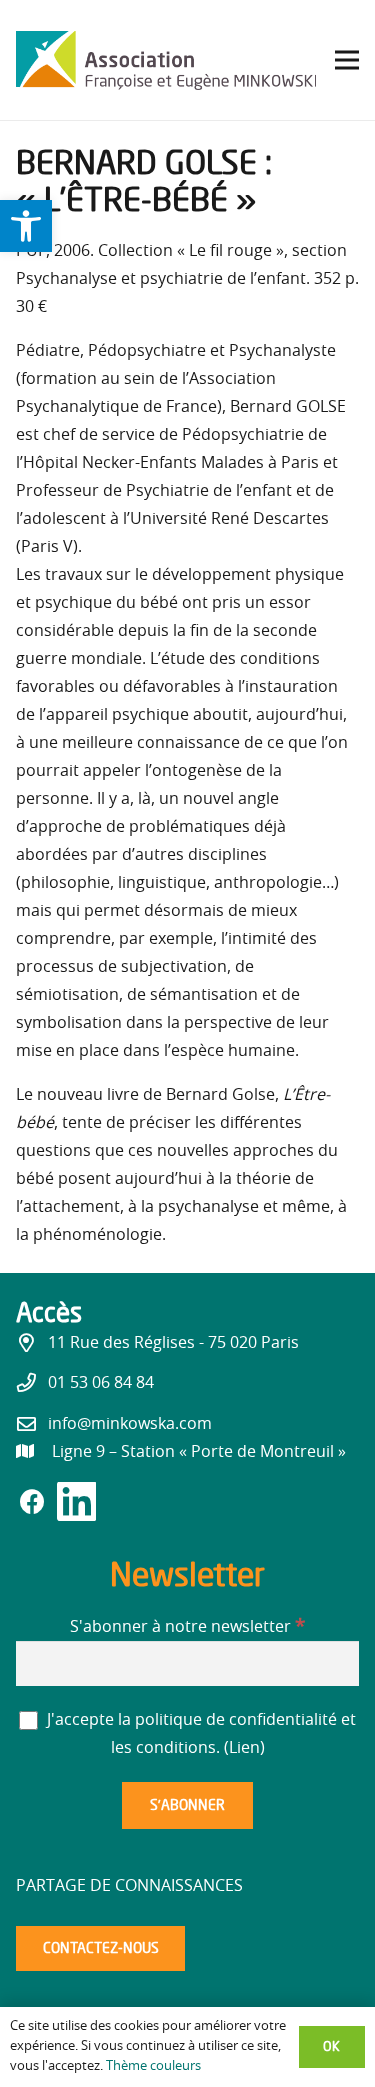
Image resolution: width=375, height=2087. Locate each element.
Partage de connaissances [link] (129, 1886)
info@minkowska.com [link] (130, 1424)
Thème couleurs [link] (153, 2066)
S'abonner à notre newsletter (187, 1627)
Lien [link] (244, 1748)
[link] (26, 226)
